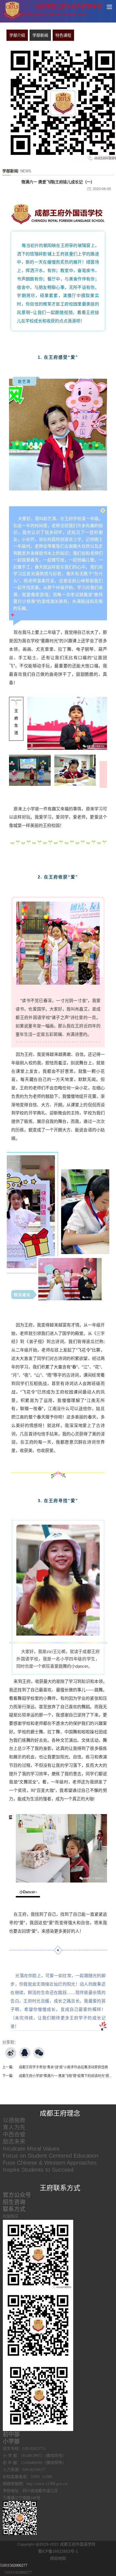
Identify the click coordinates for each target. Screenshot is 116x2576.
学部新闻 (40, 35)
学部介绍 (17, 35)
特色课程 (63, 35)
